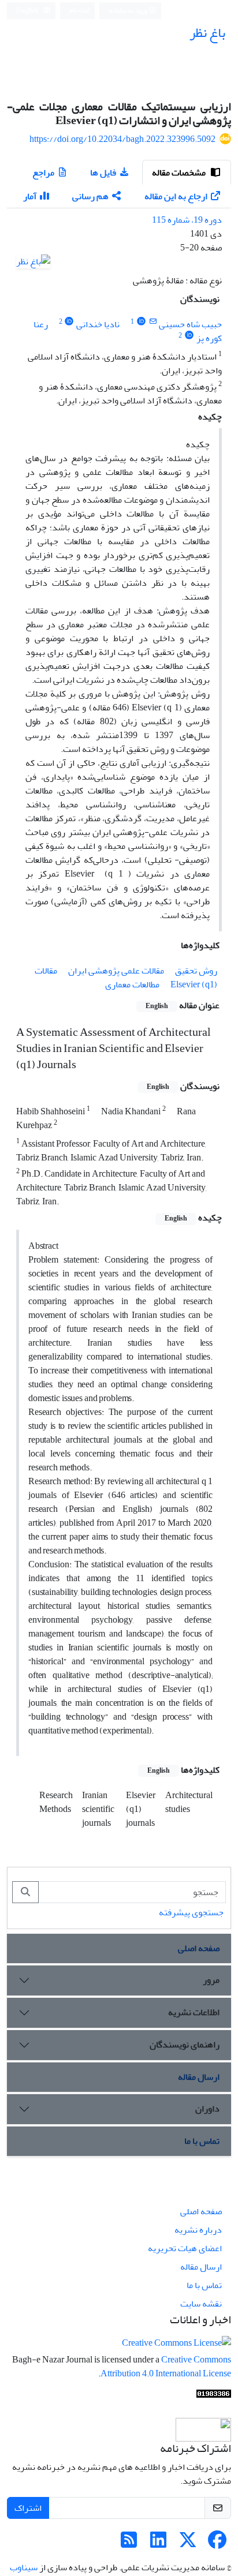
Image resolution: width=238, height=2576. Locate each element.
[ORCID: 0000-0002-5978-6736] (70, 322)
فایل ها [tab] (103, 173)
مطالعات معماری (132, 984)
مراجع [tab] (43, 173)
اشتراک (28, 2508)
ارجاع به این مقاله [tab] (176, 196)
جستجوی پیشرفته (191, 1912)
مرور (211, 1980)
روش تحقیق (196, 971)
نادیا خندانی (98, 324)
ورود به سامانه (129, 11)
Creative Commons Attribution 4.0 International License (166, 2367)
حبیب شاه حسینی (190, 324)
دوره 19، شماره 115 (187, 220)
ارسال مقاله (199, 2077)
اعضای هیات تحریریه (185, 2248)
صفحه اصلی (199, 1948)
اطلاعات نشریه (194, 2012)
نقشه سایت (201, 2304)
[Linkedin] (158, 2544)
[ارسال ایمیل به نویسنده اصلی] (153, 322)
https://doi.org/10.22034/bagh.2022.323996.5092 (122, 139)
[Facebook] (217, 2544)
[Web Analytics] (214, 2397)
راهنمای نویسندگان (185, 2045)
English (28, 11)
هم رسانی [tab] (90, 196)
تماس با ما (202, 2141)
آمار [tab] (30, 196)
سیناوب (24, 2567)
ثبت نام (80, 10)
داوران (207, 2109)
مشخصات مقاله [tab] (180, 173)
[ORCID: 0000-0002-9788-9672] (189, 336)
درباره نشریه (198, 2230)
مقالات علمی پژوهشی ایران (116, 971)
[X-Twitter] (188, 2544)
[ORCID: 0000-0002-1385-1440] (141, 322)
